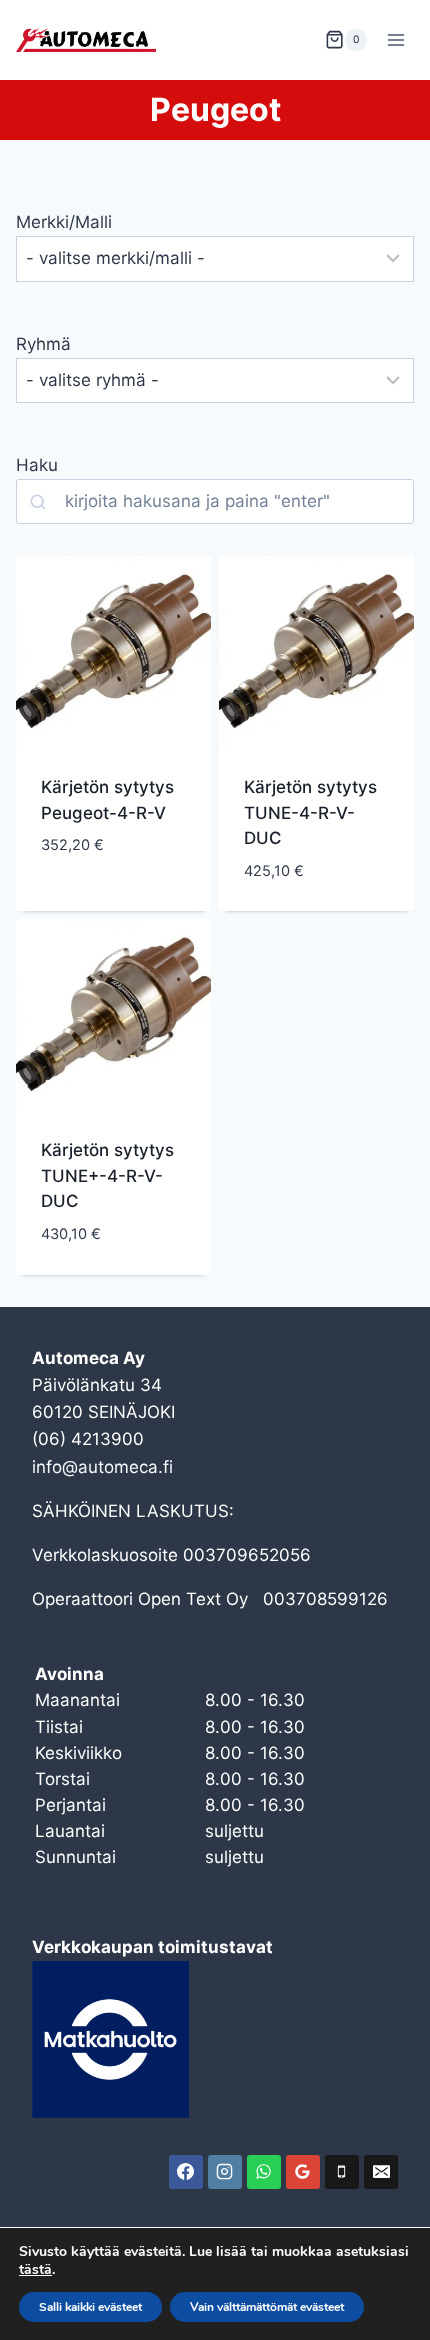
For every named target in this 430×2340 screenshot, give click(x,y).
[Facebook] (186, 2172)
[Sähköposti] (381, 2172)
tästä (35, 2270)
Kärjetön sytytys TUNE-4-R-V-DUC (310, 812)
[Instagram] (225, 2172)
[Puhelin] (342, 2172)
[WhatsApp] (264, 2172)
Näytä (66, 905)
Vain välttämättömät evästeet (267, 2307)
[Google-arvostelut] (303, 2172)
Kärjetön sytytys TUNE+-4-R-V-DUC (107, 1175)
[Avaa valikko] (395, 39)
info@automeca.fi (102, 1467)
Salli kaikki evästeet (90, 2307)
